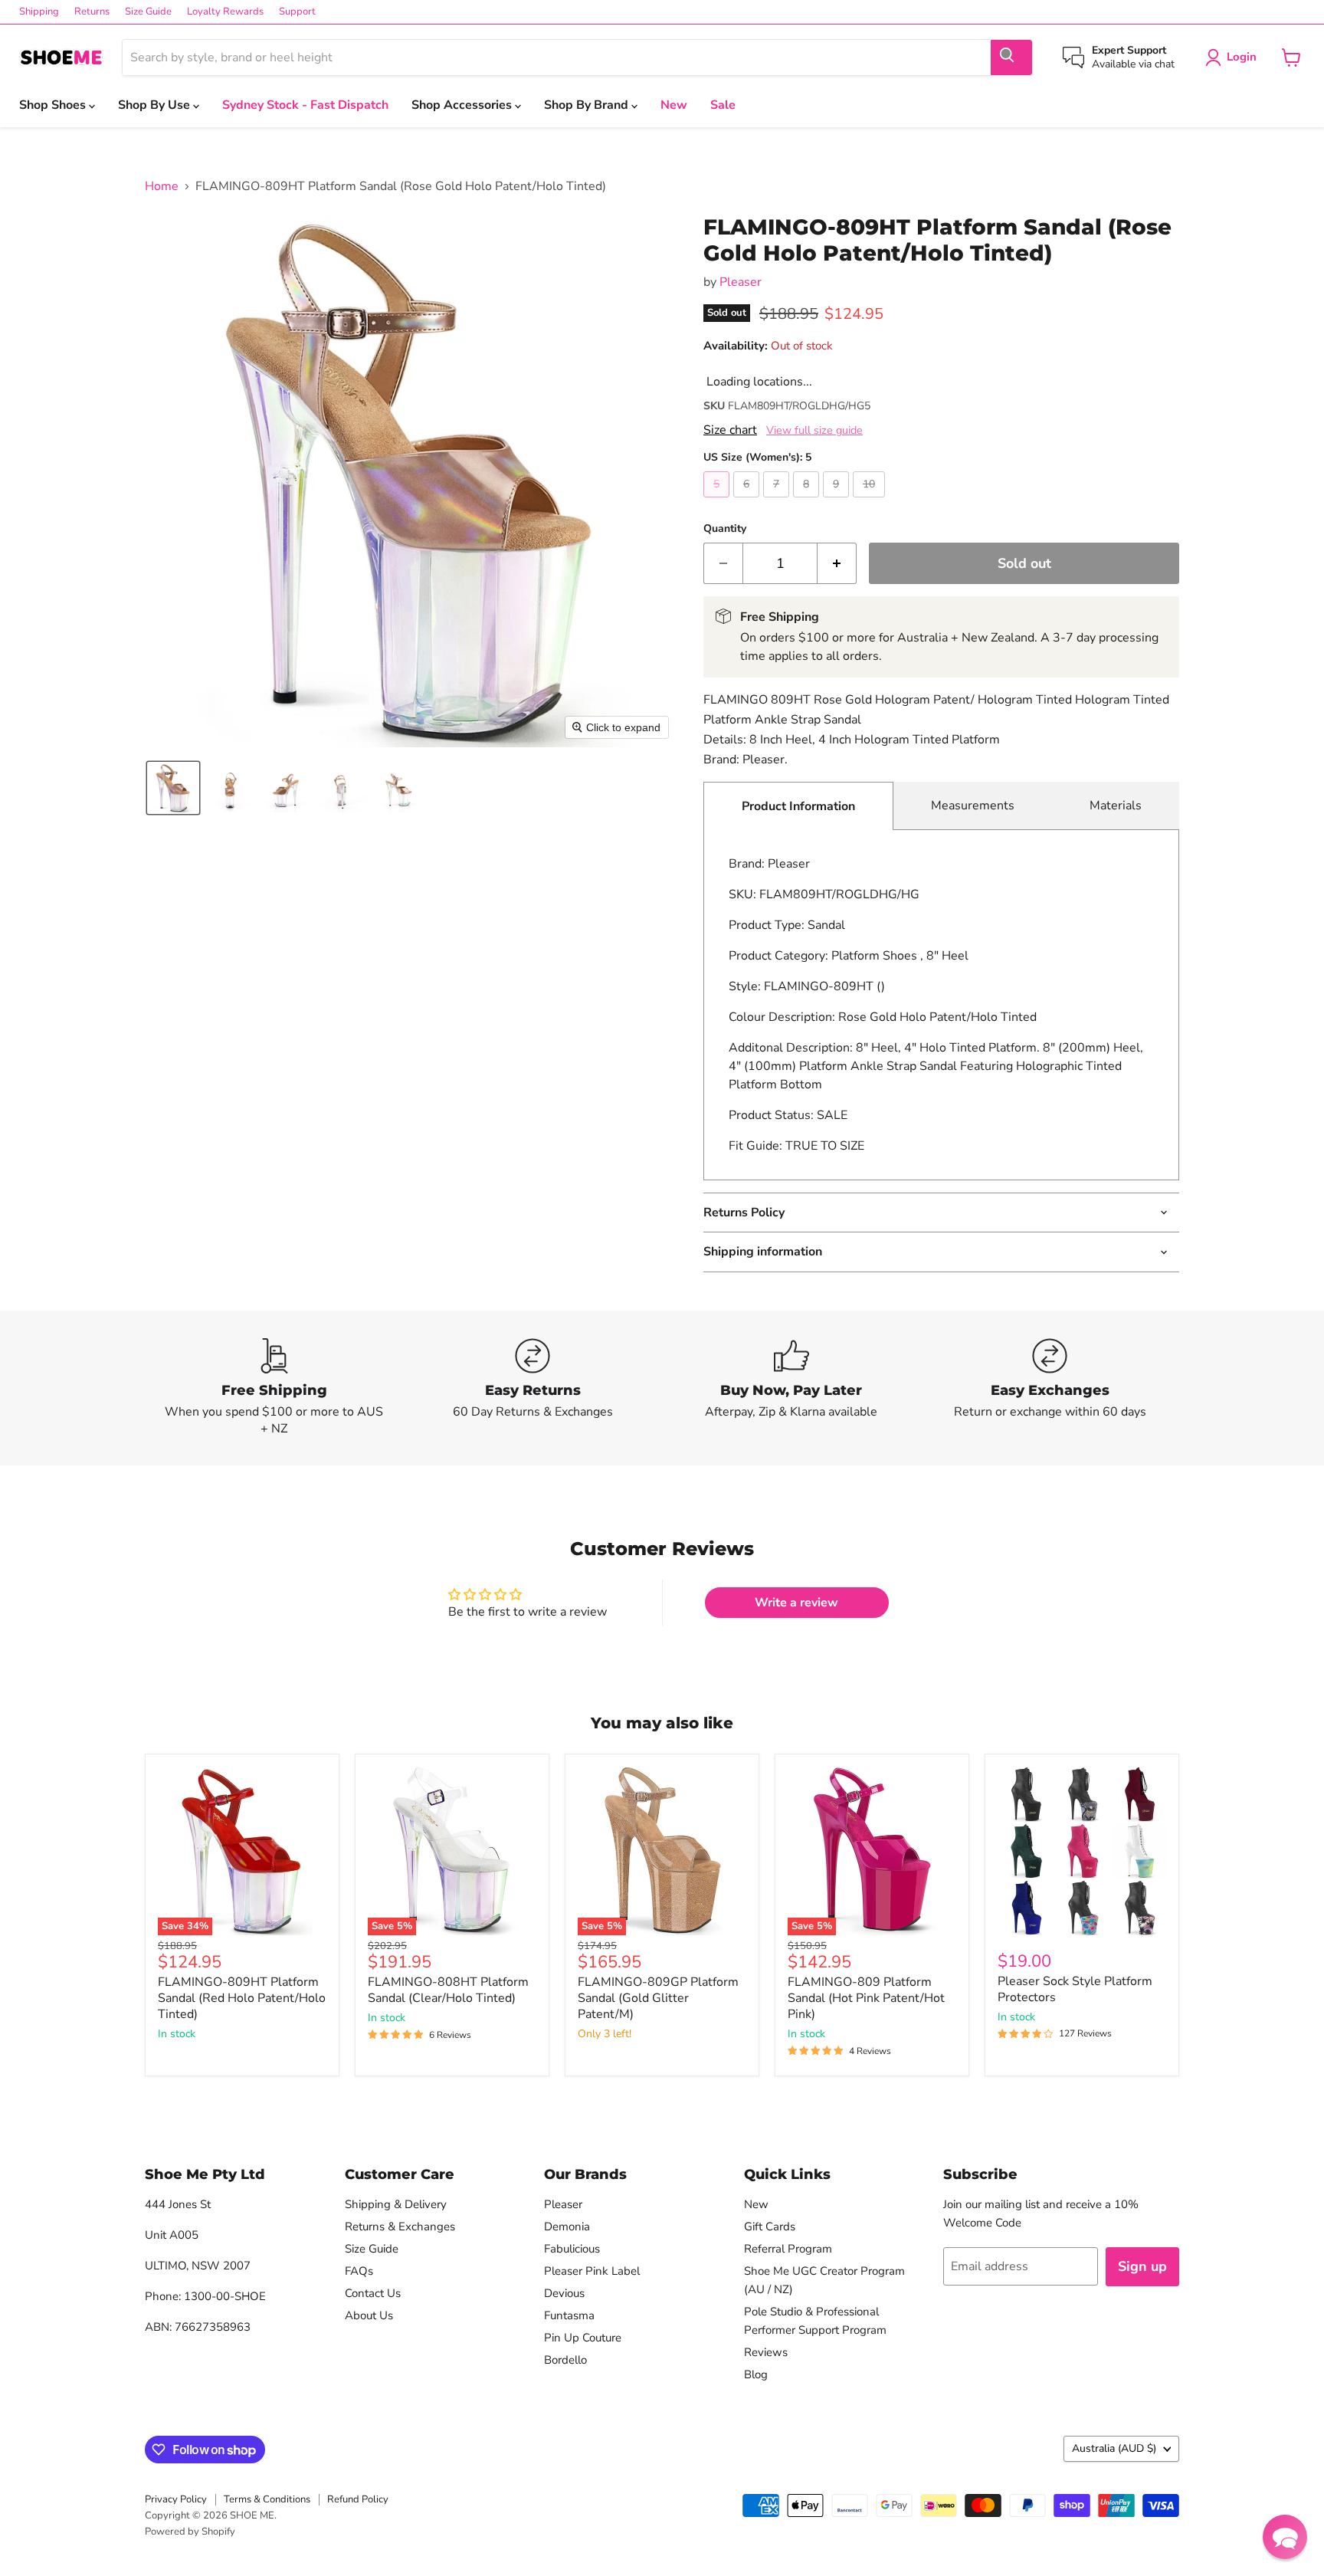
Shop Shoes (54, 105)
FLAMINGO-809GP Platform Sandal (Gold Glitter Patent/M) (658, 1998)
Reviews (766, 2352)
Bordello (565, 2360)
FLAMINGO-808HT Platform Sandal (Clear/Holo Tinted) (448, 1990)
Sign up (1142, 2266)
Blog (756, 2374)
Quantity (725, 529)
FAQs (359, 2271)
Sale (723, 105)
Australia (1114, 2448)
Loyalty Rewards (225, 12)
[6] (748, 501)
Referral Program (788, 2249)
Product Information (798, 806)
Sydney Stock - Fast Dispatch (305, 105)
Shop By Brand (588, 105)
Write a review (796, 1603)
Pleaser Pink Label (592, 2271)
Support (297, 12)
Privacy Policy (176, 2499)
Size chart (730, 430)
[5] (718, 501)
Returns (92, 12)
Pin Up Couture (583, 2338)
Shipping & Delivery (396, 2204)
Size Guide (148, 12)
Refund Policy (358, 2499)
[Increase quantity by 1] (837, 564)
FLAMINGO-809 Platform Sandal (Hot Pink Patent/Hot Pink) (866, 1998)
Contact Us (373, 2293)
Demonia (567, 2227)
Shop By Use (156, 105)
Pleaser (741, 282)
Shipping (39, 12)
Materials (1116, 806)
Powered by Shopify (190, 2532)
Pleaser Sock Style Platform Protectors (1075, 1989)
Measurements (973, 806)
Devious (564, 2293)
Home (162, 186)
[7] (778, 501)
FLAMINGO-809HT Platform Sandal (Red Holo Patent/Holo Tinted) (242, 1998)
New (674, 105)
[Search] (1011, 57)
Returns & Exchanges (400, 2227)
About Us (369, 2315)
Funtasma (569, 2315)
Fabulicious (572, 2249)
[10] (871, 501)
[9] (838, 501)
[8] (808, 501)
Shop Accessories (463, 105)
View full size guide (814, 430)
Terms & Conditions (267, 2499)
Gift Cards (770, 2227)
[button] (173, 788)
